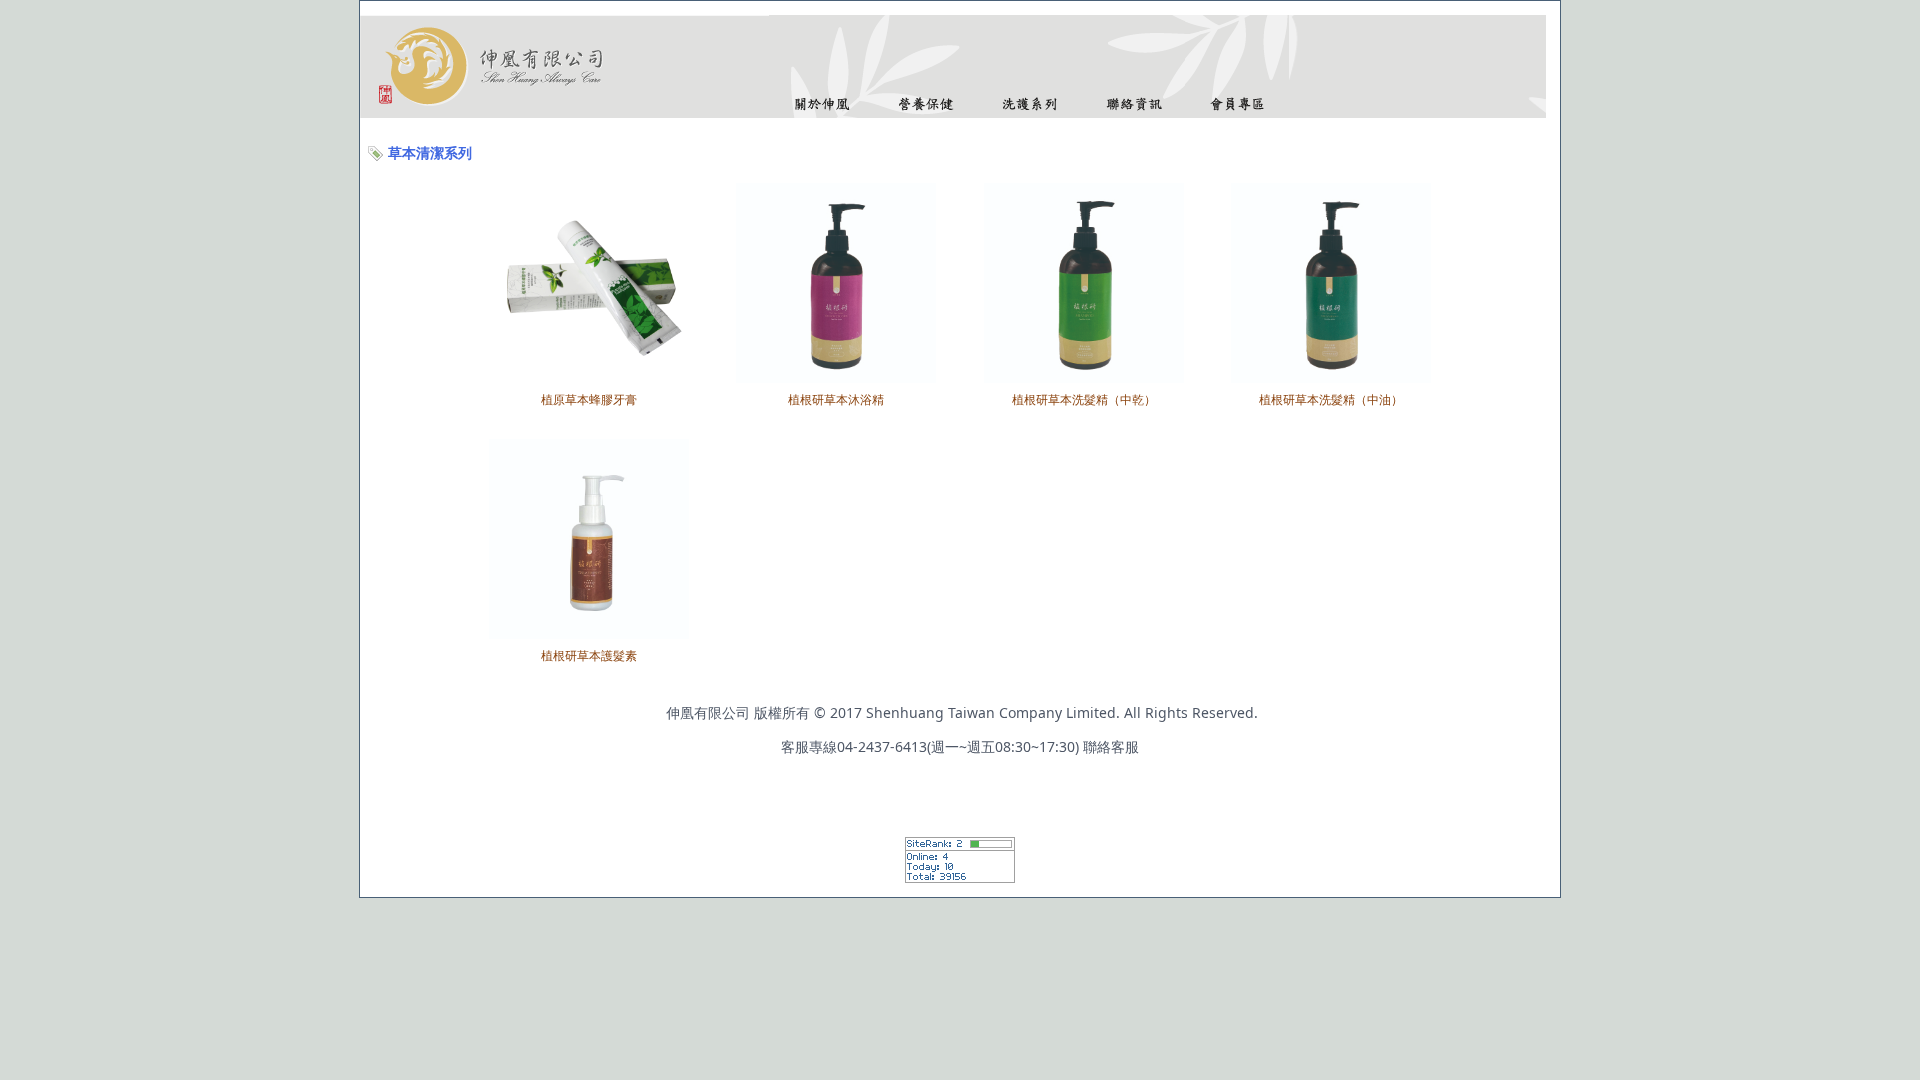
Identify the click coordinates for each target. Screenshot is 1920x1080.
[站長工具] (960, 877)
